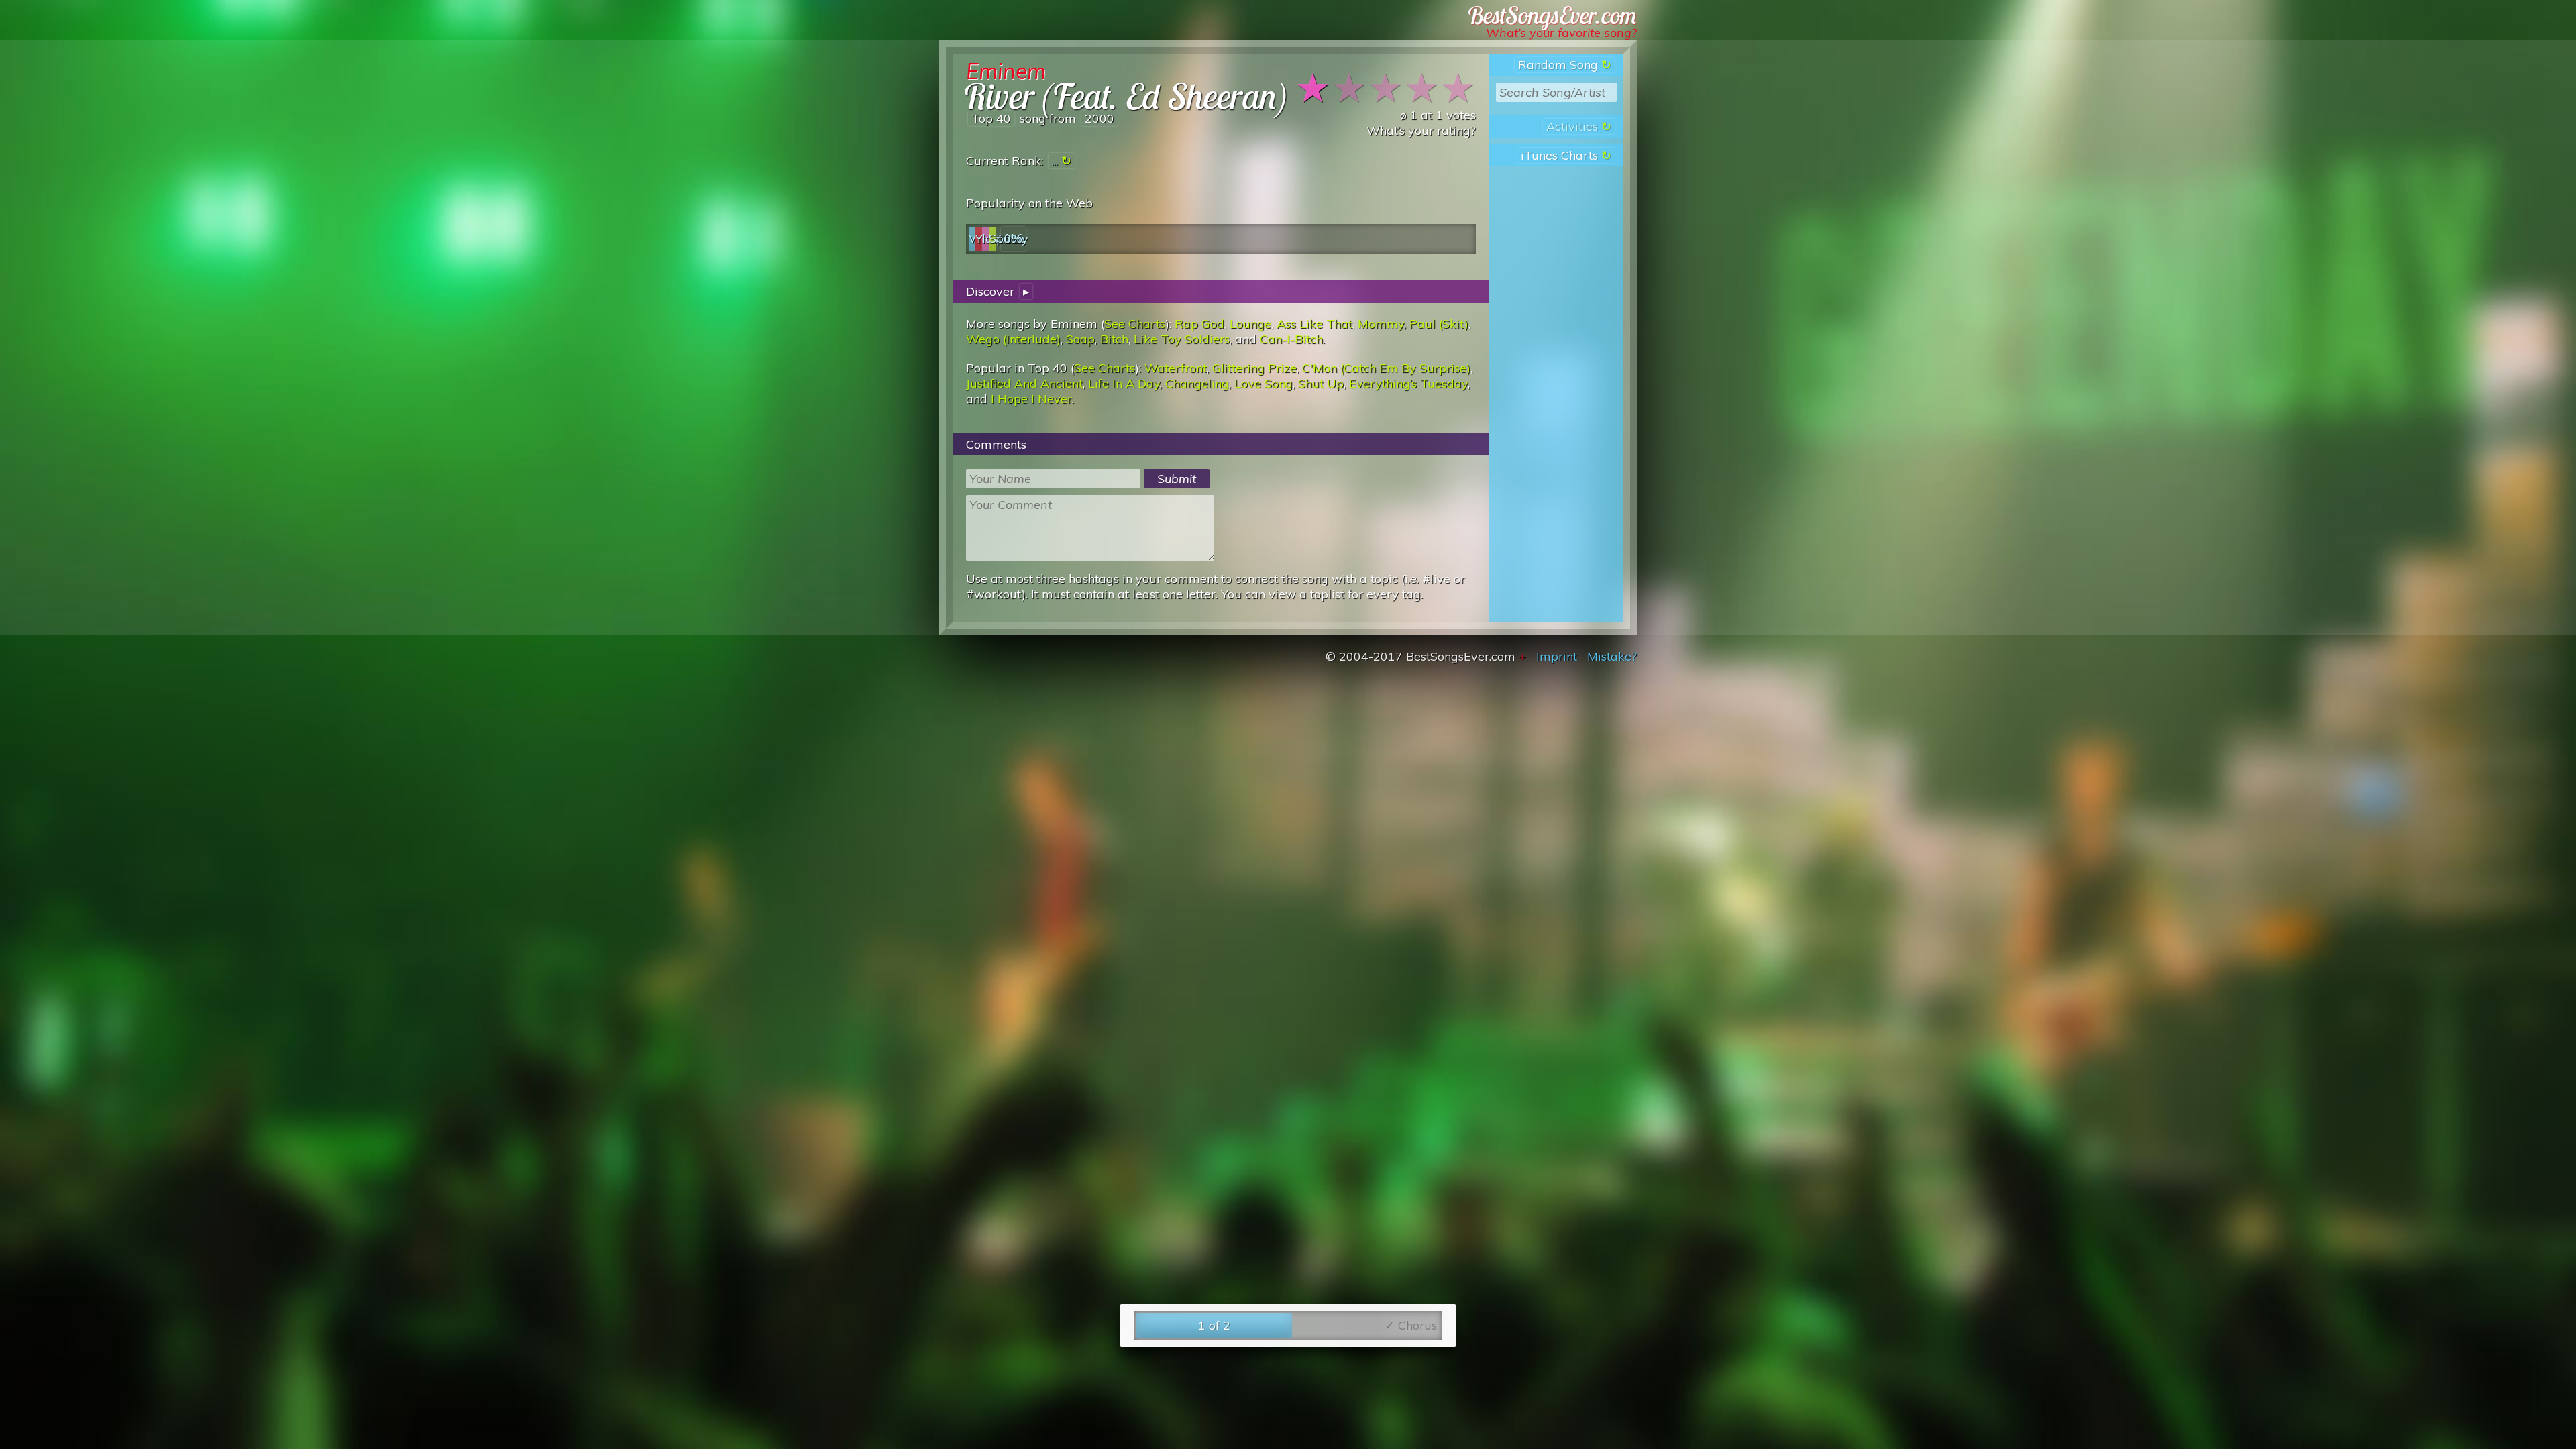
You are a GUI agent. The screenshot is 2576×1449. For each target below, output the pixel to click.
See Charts (1135, 324)
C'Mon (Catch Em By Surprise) (1386, 368)
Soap (1080, 339)
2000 (1099, 118)
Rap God (1199, 324)
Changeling (1197, 383)
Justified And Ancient (1024, 383)
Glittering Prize (1254, 368)
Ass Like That (1314, 324)
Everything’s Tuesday (1408, 383)
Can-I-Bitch (1291, 339)
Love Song (1264, 383)
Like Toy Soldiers (1182, 339)
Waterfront (1176, 368)
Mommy (1381, 324)
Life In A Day (1124, 383)
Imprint (1557, 656)
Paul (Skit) (1439, 324)
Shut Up (1321, 383)
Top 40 (991, 118)
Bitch (1114, 339)
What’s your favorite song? (1561, 33)
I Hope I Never (1031, 399)
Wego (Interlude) (1013, 339)
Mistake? (1612, 656)
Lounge (1250, 324)
